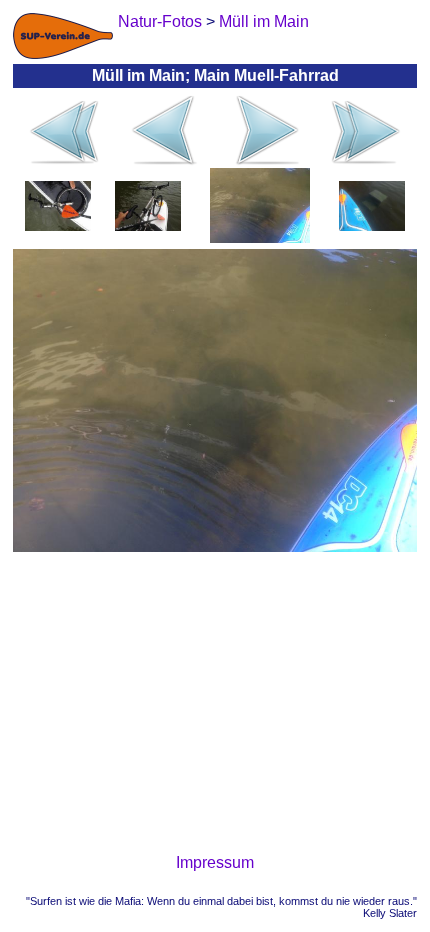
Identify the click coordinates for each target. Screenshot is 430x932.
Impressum (215, 862)
